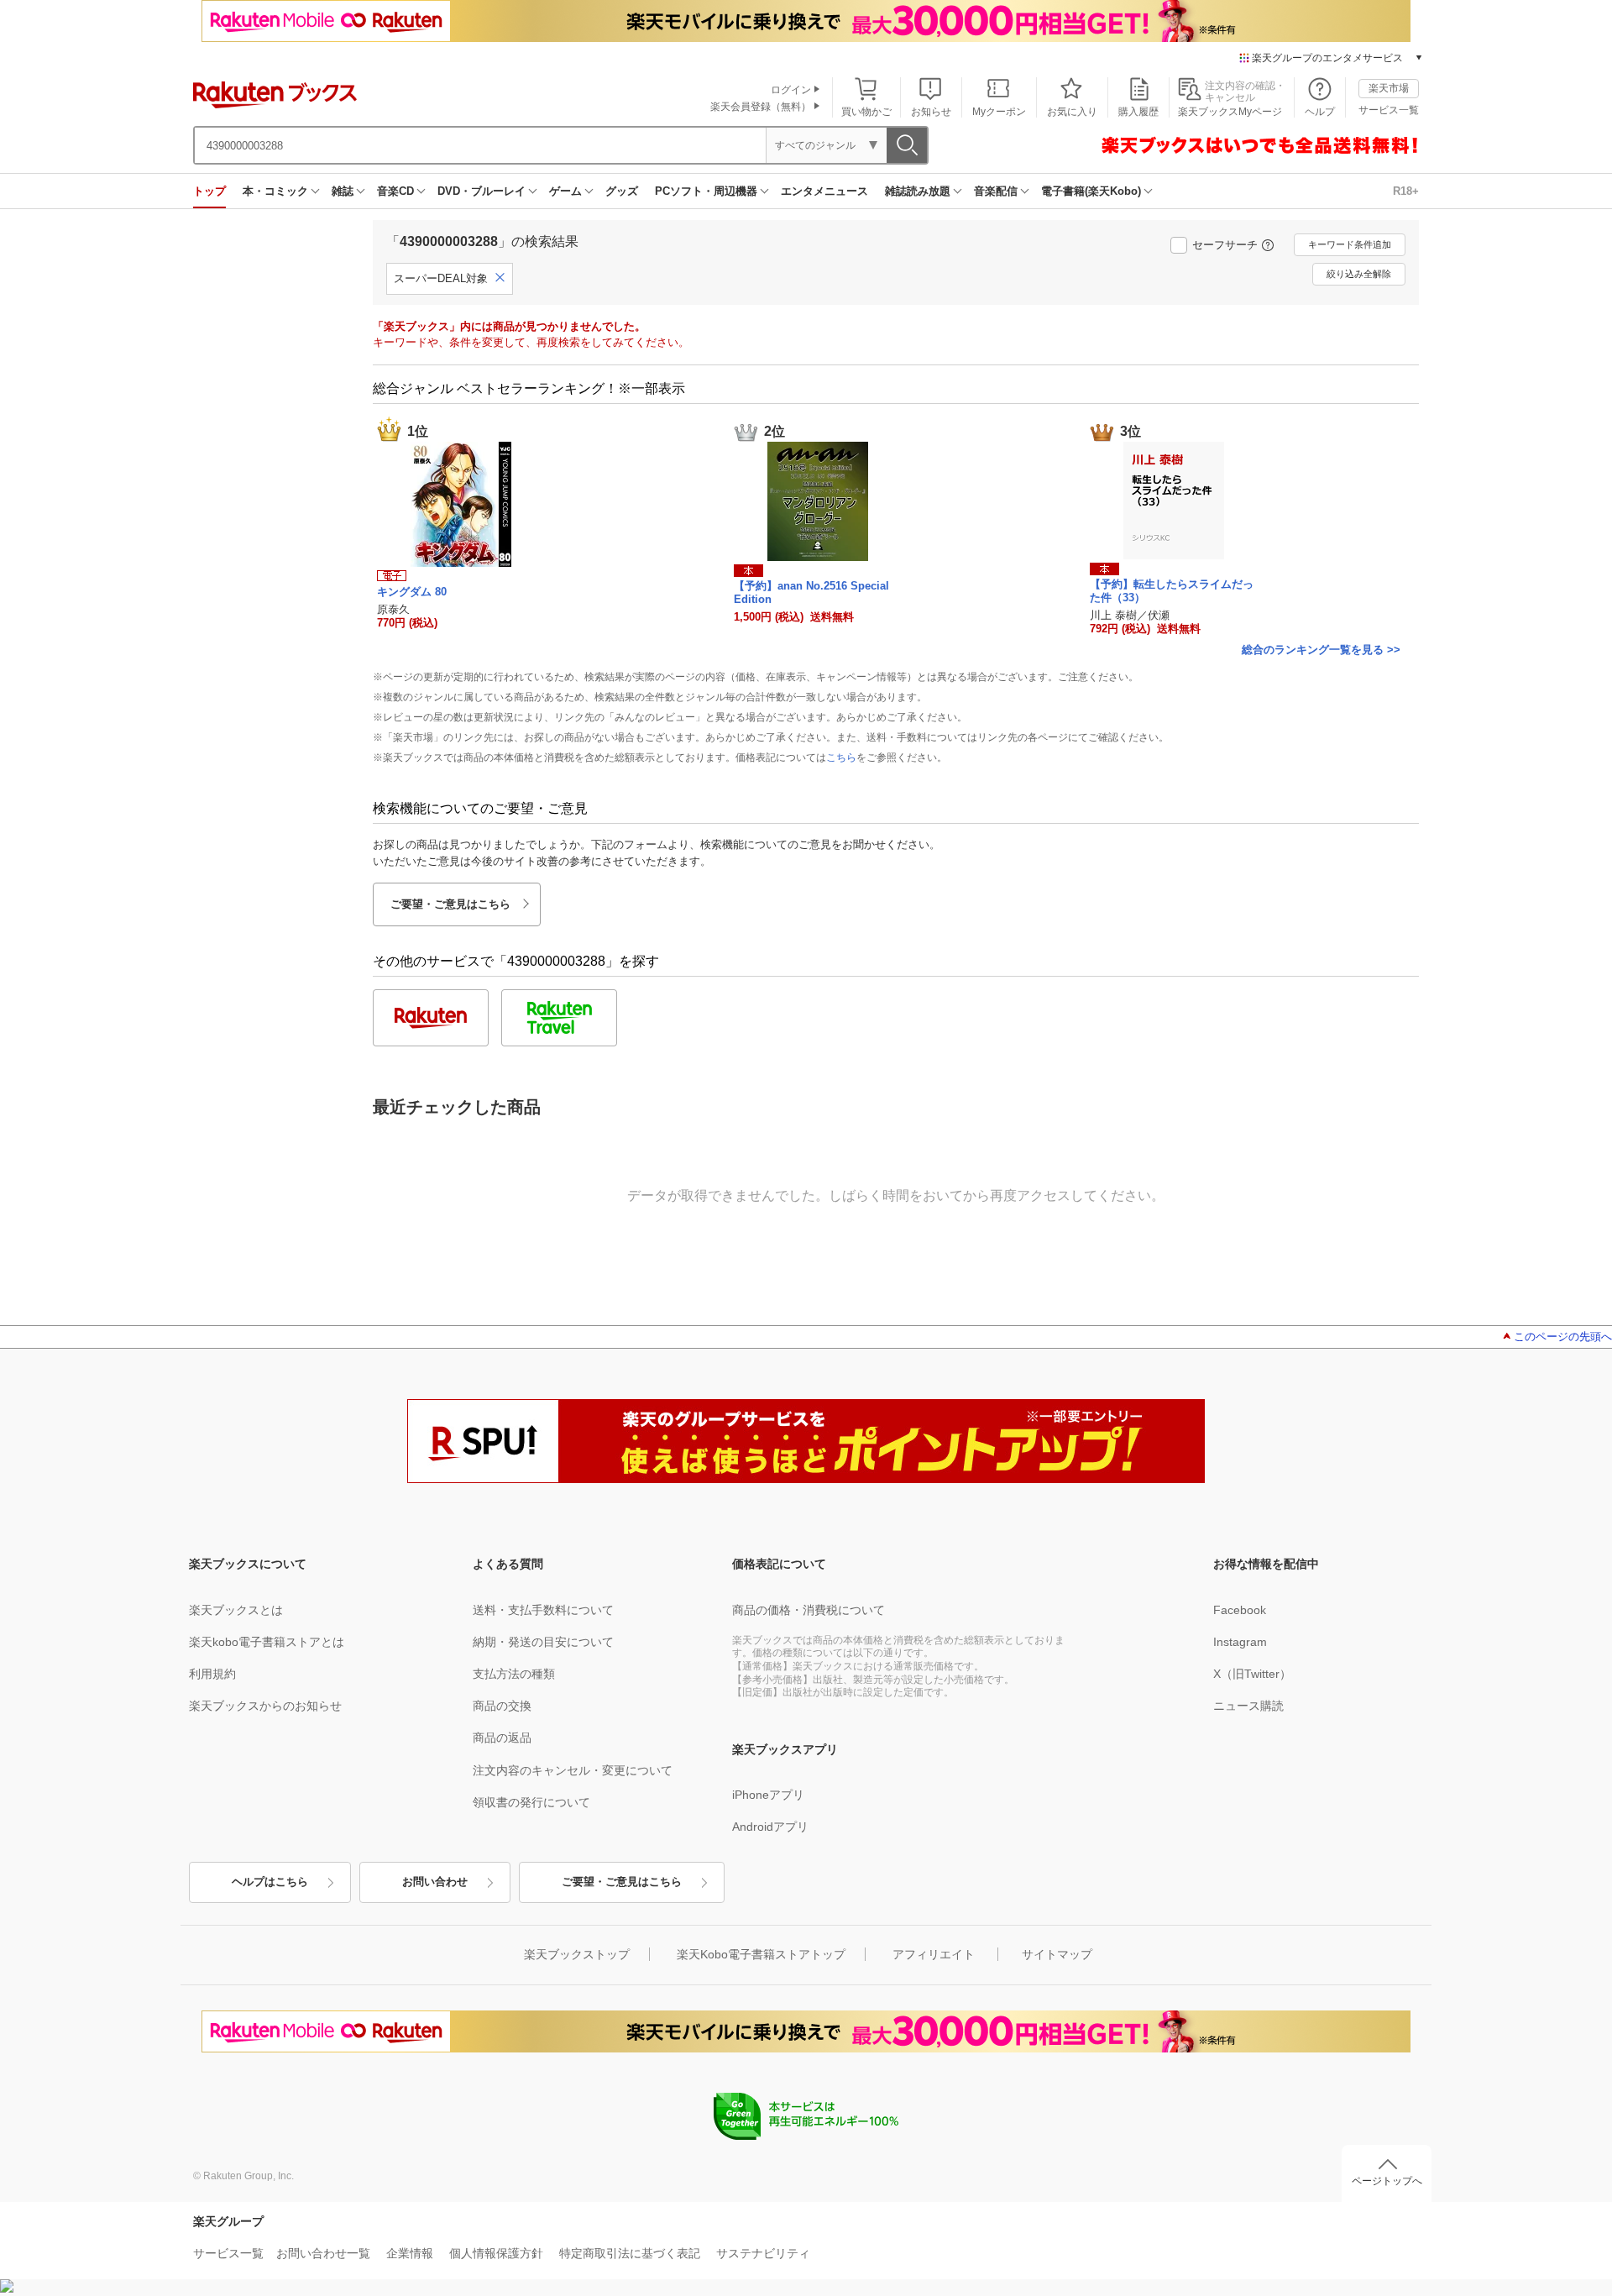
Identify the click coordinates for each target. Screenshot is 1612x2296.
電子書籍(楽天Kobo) (1091, 191)
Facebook (1240, 1610)
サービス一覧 (1389, 110)
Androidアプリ (770, 1827)
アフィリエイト (934, 1954)
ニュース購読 (1248, 1706)
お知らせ (931, 112)
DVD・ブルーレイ (482, 191)
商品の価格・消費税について (809, 1610)
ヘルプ (1320, 112)
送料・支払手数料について (543, 1610)
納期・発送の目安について (543, 1642)
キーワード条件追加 (1350, 244)
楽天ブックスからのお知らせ (265, 1706)
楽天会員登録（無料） (761, 107)
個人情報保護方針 (496, 2253)
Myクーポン (999, 112)
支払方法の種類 (514, 1674)
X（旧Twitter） (1252, 1674)
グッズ (622, 191)
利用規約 (212, 1674)
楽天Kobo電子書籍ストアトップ (761, 1954)
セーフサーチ (1225, 245)
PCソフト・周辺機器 (706, 191)
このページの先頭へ (1563, 1337)
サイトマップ (1057, 1954)
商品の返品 (502, 1738)
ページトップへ (1387, 2181)
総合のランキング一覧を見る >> (1321, 650)
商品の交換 (502, 1706)
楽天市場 (1389, 88)
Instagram (1240, 1642)
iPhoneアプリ (768, 1795)
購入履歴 (1138, 112)
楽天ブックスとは (236, 1610)
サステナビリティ (763, 2253)
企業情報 (410, 2253)
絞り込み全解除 (1359, 274)
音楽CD (395, 191)
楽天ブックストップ (577, 1954)
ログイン (791, 90)
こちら (841, 757)
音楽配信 (996, 191)
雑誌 (343, 191)
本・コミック (275, 191)
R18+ (1406, 191)
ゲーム (565, 191)
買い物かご (866, 112)
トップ (209, 191)
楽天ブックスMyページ (1230, 112)
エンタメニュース (824, 191)
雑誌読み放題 (918, 191)
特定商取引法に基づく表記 (630, 2253)
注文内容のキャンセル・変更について (573, 1770)
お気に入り (1072, 112)
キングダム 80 (412, 592)
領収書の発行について (531, 1802)
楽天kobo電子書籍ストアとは (267, 1642)
